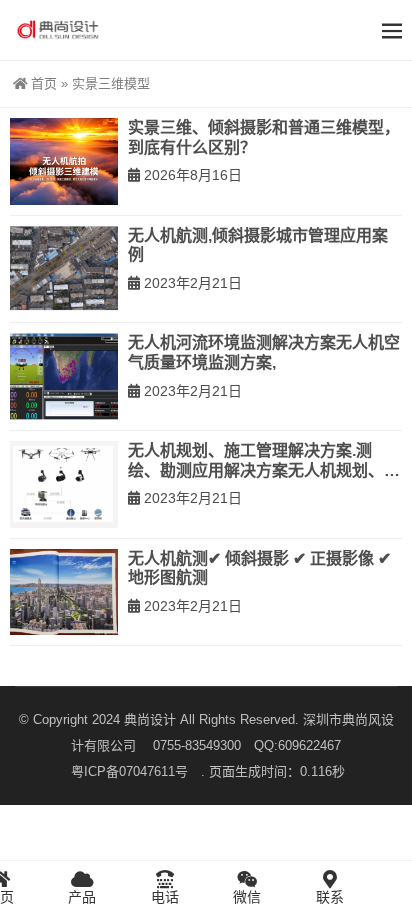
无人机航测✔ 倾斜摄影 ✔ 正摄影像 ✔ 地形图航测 (259, 568)
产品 (82, 897)
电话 (165, 897)
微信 (247, 897)
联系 (330, 897)
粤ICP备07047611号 (136, 771)
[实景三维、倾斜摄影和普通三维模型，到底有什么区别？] (64, 161)
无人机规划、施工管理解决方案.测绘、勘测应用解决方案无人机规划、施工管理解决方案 (264, 461)
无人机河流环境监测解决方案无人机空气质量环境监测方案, (264, 352)
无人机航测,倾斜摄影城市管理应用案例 (258, 245)
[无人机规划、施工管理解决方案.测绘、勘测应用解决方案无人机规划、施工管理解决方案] (64, 484)
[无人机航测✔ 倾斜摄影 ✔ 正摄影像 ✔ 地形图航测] (64, 592)
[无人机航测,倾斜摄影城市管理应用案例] (64, 269)
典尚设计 (150, 719)
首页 (44, 83)
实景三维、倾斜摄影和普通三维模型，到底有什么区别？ (264, 137)
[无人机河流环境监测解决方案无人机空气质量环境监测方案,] (64, 376)
